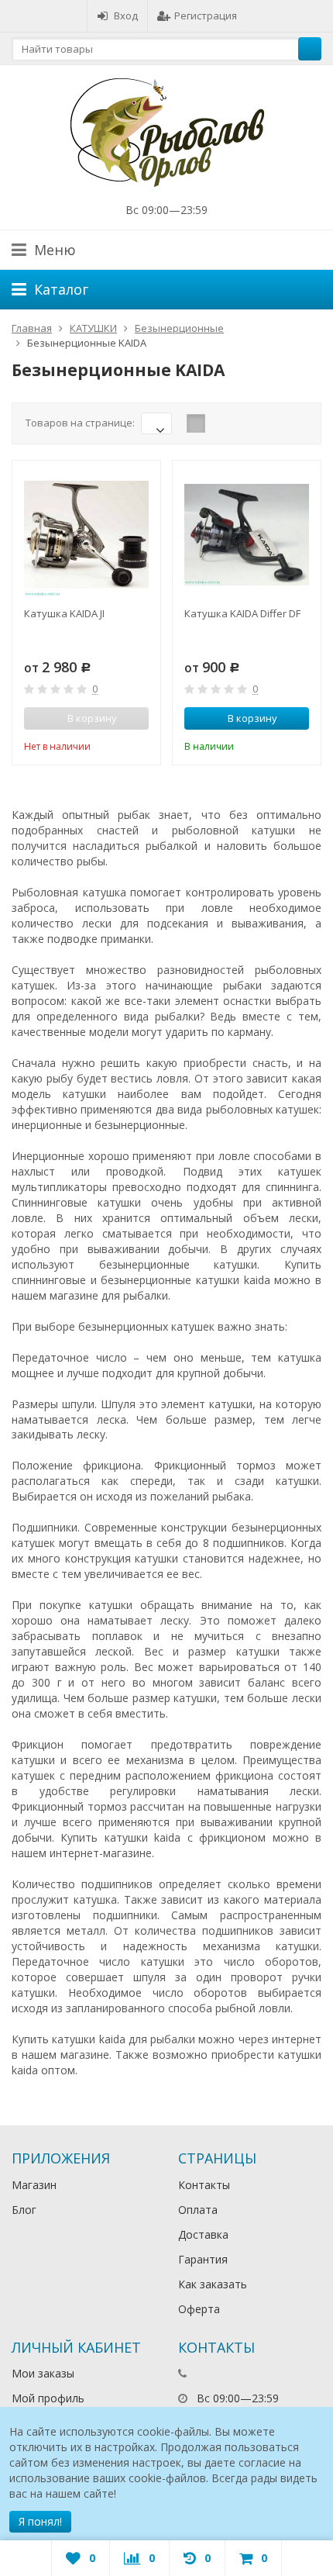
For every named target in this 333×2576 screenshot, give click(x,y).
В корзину (252, 718)
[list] (220, 423)
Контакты (204, 2185)
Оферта (199, 2309)
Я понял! (40, 2521)
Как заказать (213, 2284)
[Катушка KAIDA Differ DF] (247, 535)
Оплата (198, 2210)
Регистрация (206, 16)
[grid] (196, 423)
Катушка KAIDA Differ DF (242, 613)
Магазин (34, 2185)
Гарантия (203, 2259)
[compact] (244, 423)
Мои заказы (43, 2373)
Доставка (203, 2234)
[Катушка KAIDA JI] (86, 535)
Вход (126, 16)
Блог (24, 2210)
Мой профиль (48, 2398)
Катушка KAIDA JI (64, 613)
